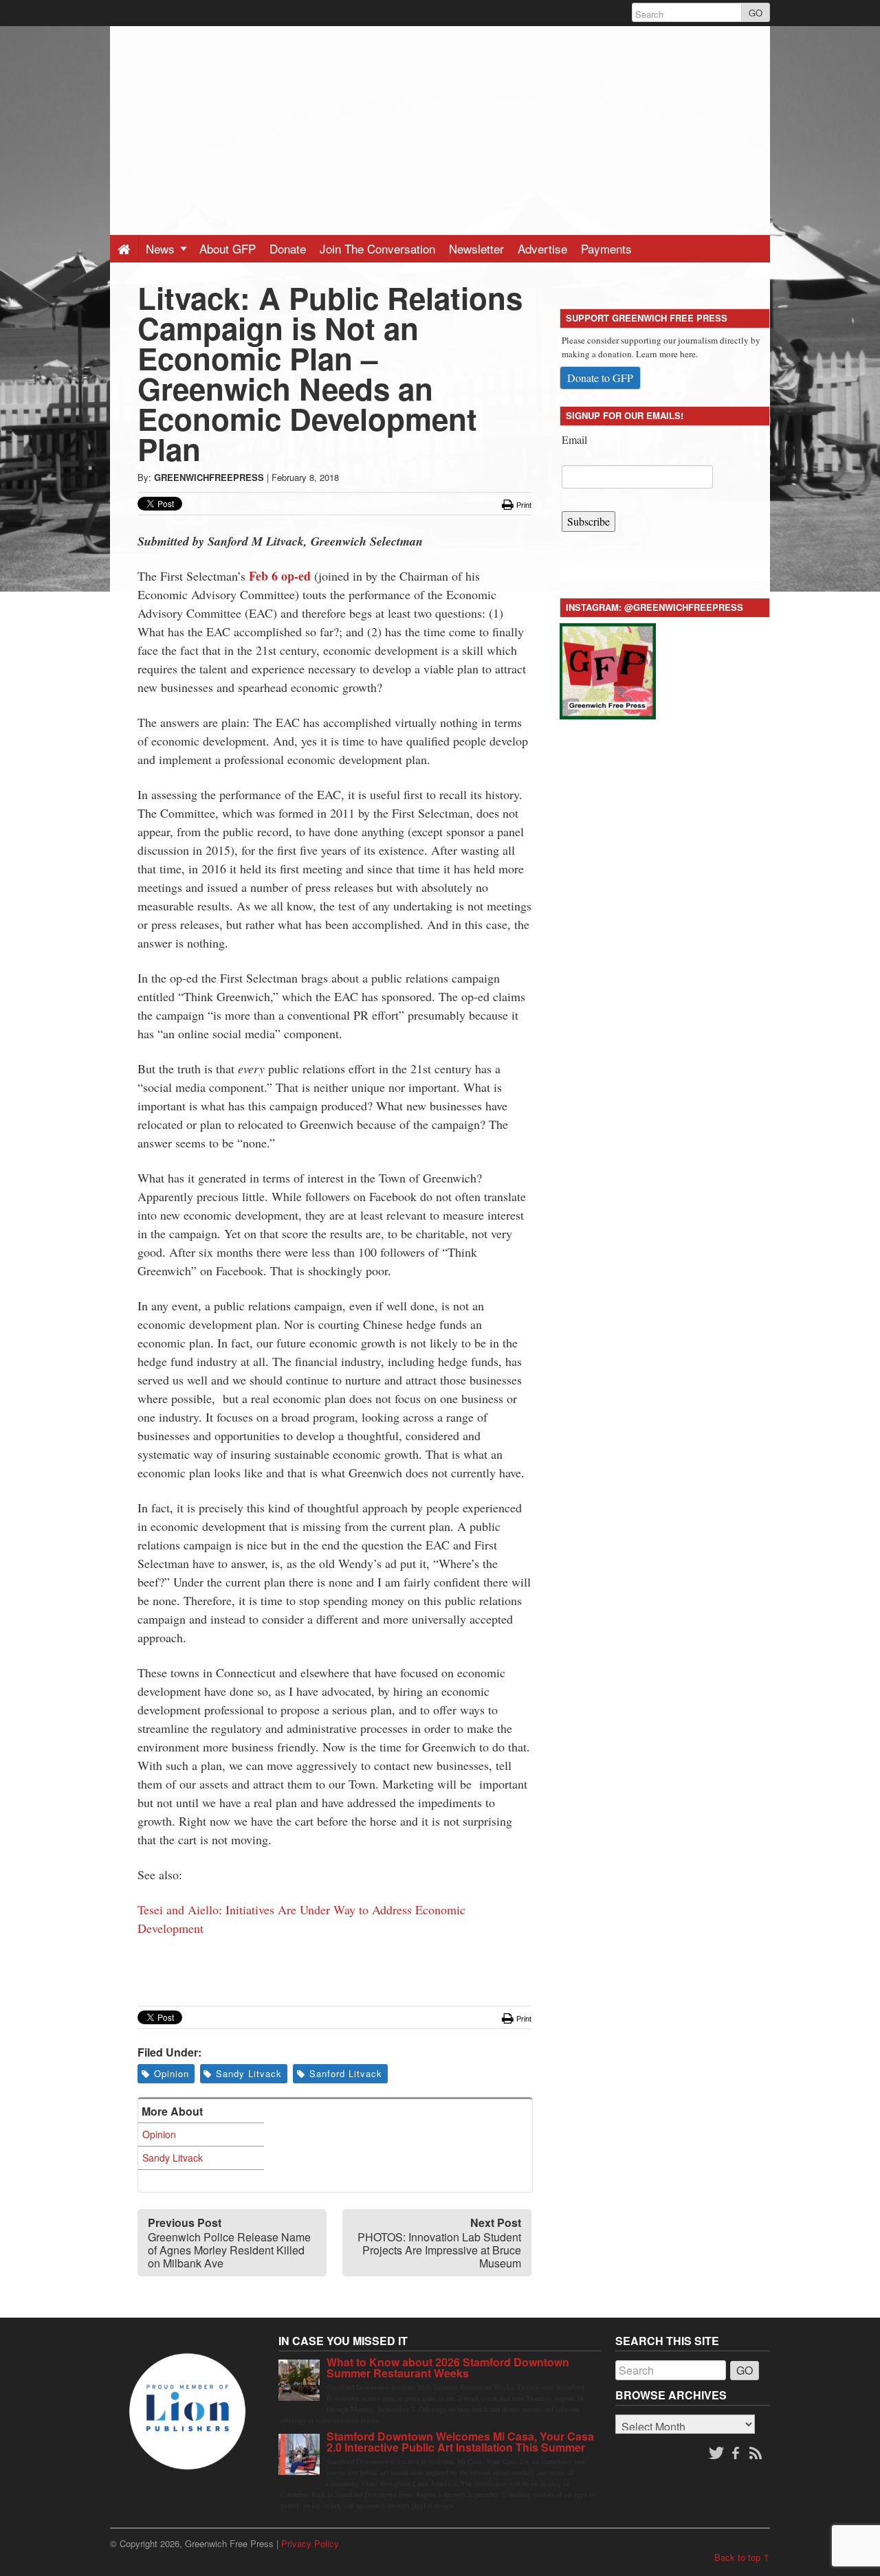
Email (574, 439)
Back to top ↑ (742, 2557)
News (162, 248)
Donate (288, 248)
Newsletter (476, 248)
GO (756, 13)
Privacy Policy (310, 2543)
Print (523, 505)
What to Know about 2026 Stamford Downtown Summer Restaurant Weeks (448, 2367)
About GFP (228, 248)
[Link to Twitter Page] (716, 2454)
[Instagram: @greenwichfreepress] (608, 669)
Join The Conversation (377, 248)
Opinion (172, 2073)
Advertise (542, 248)
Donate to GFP (600, 378)
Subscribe (588, 521)
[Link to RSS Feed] (757, 2454)
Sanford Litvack (346, 2073)
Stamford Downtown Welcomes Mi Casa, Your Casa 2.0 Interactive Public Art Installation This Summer (460, 2442)
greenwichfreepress (209, 477)
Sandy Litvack (249, 2073)
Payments (606, 248)
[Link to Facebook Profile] (737, 2454)
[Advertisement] (440, 122)
